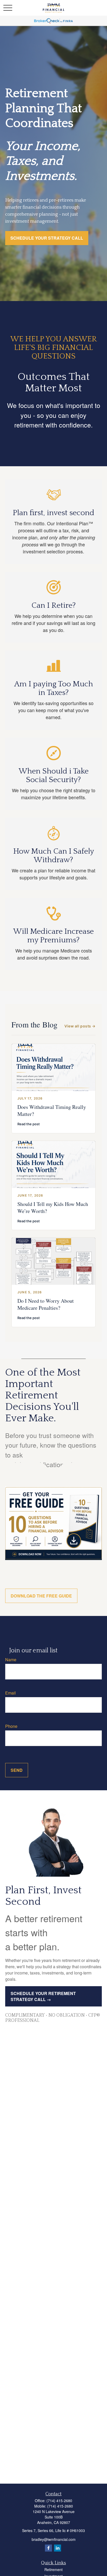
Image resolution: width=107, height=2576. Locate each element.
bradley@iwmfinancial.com (54, 2539)
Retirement (53, 2569)
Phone (11, 1726)
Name (11, 1660)
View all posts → (80, 1026)
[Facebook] (48, 2548)
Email (11, 1693)
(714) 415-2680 (59, 2501)
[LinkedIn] (58, 2548)
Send (17, 1770)
